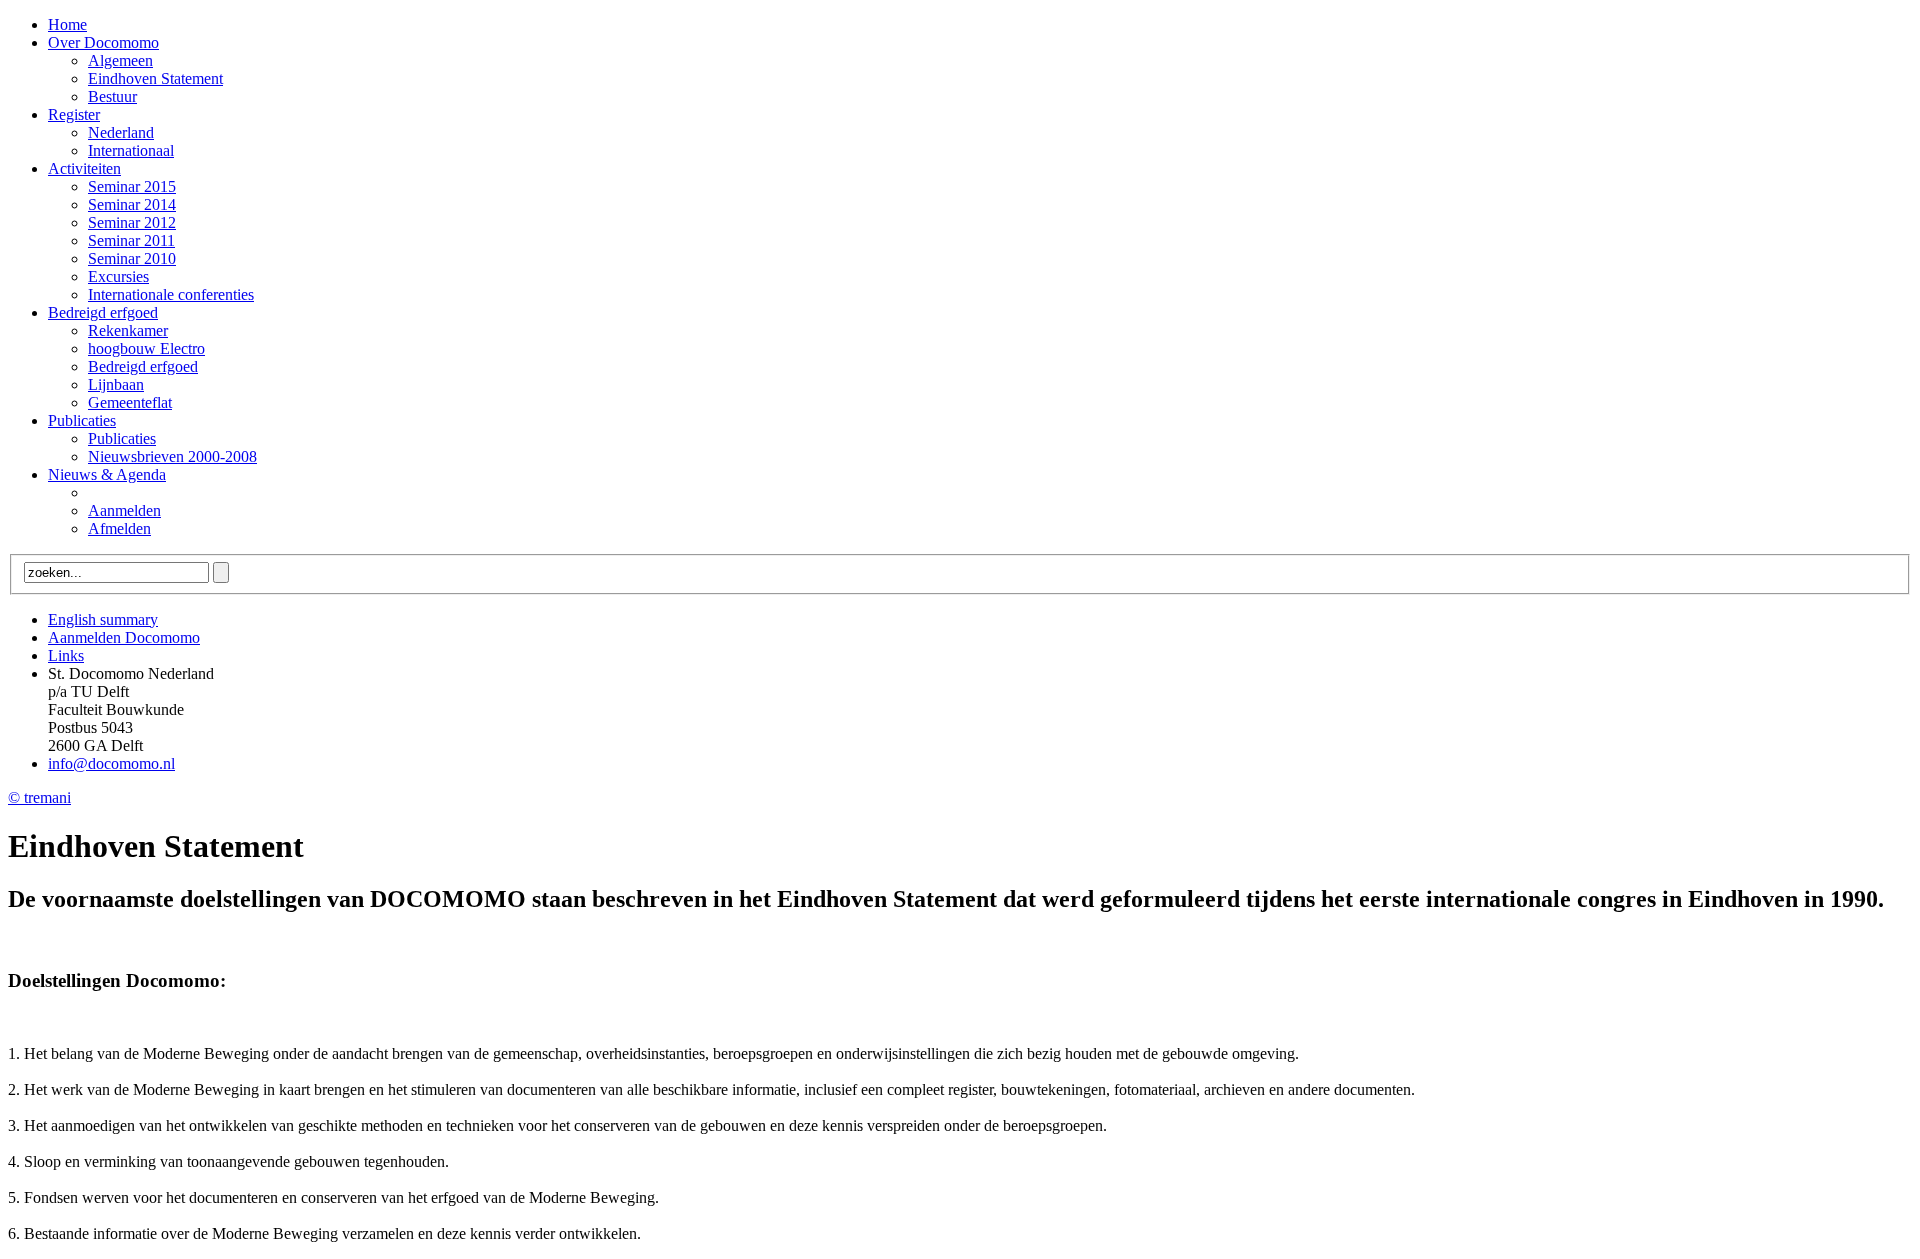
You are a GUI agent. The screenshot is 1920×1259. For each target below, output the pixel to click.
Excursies (118, 276)
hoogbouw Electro (146, 348)
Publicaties (82, 420)
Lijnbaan (116, 384)
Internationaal (131, 150)
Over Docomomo (103, 42)
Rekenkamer (128, 330)
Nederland (121, 132)
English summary (103, 619)
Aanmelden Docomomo (124, 637)
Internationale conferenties (171, 294)
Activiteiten (84, 168)
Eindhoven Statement (155, 78)
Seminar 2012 (132, 222)
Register (74, 114)
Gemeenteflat (130, 402)
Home (67, 24)
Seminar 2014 (132, 204)
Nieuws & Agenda (107, 474)
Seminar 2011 (131, 240)
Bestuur (112, 96)
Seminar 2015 (132, 186)
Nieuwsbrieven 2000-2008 (172, 456)
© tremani (39, 797)
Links (66, 655)
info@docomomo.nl (111, 763)
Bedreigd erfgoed (103, 312)
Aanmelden (124, 510)
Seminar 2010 (132, 258)
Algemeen (120, 60)
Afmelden (119, 528)
